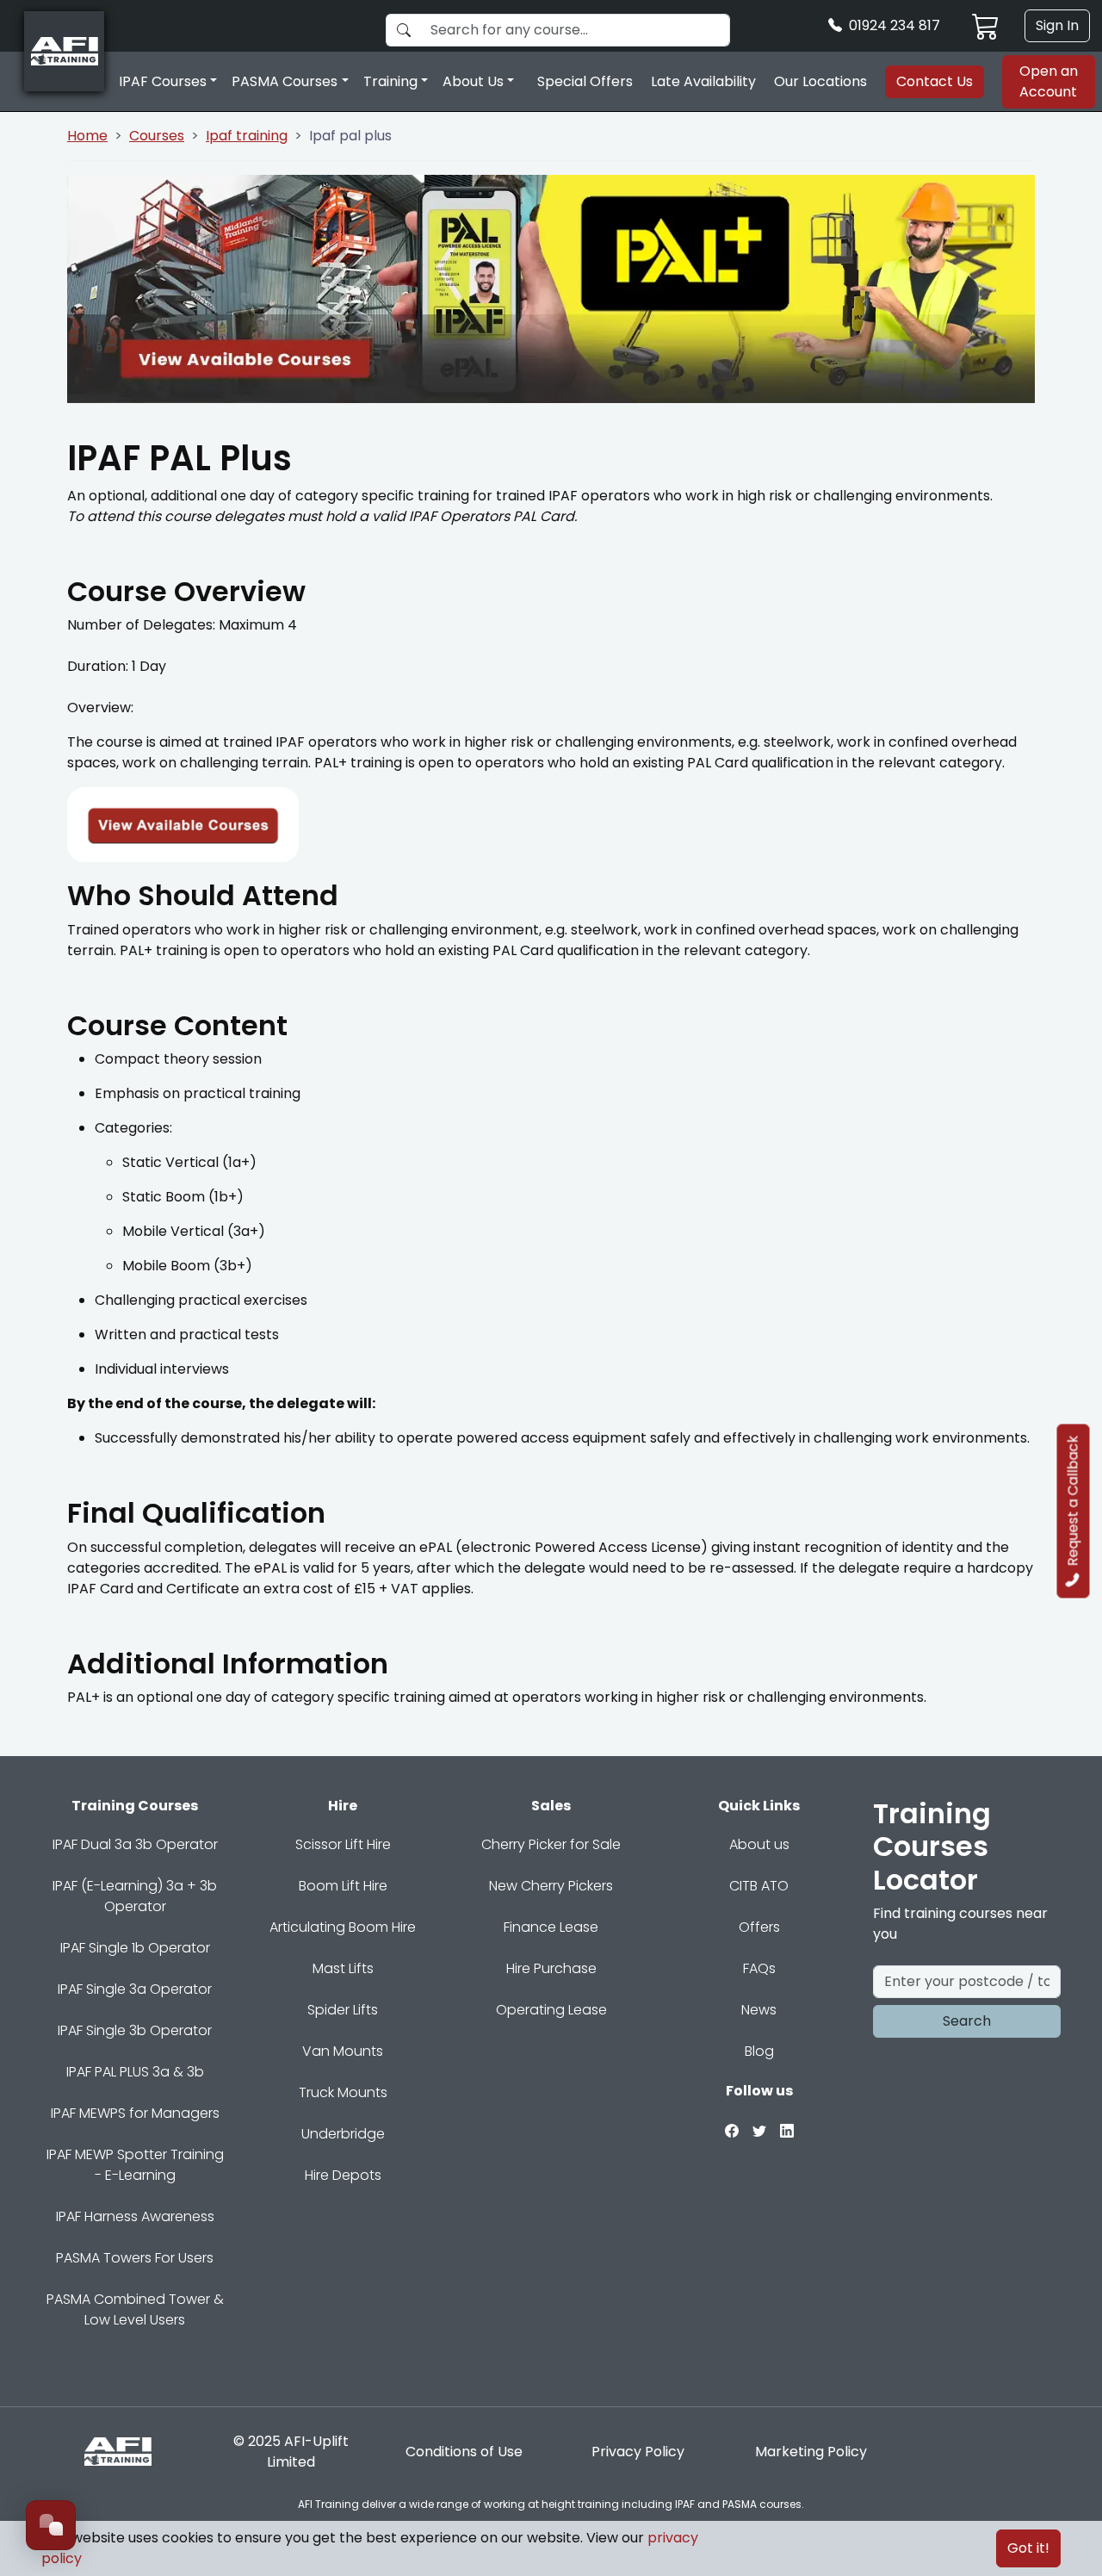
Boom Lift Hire (343, 1886)
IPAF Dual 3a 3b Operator (135, 1844)
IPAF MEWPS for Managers (135, 2113)
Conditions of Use (464, 2452)
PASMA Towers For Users (135, 2258)
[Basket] (986, 26)
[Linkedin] (787, 2129)
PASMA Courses (285, 81)
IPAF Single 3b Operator (135, 2030)
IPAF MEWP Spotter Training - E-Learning (135, 2165)
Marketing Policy (811, 2452)
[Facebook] (732, 2129)
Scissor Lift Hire (343, 1844)
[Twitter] (759, 2129)
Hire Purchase (551, 1968)
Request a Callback (1073, 1500)
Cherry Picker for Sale (551, 1844)
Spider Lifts (343, 2010)
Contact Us (935, 81)
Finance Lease (551, 1927)
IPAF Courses (163, 81)
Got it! (1028, 2548)
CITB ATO (759, 1886)
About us (759, 1844)
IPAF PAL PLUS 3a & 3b (135, 2072)
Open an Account (1049, 81)
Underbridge (343, 2134)
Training (390, 81)
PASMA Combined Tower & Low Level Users (135, 2309)
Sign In (1057, 25)
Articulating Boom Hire (343, 1927)
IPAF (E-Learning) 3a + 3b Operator (135, 1896)
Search (967, 2021)
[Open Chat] (51, 2525)
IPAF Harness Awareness (135, 2216)
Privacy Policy (638, 2452)
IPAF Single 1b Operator (135, 1948)
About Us (473, 81)
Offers (759, 1927)
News (759, 2010)
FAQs (759, 1968)
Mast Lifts (343, 1968)
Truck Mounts (343, 2092)
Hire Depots (343, 2175)
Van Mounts (343, 2051)
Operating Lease (551, 2010)
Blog (759, 2051)
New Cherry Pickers (551, 1886)
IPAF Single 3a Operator (135, 1989)
